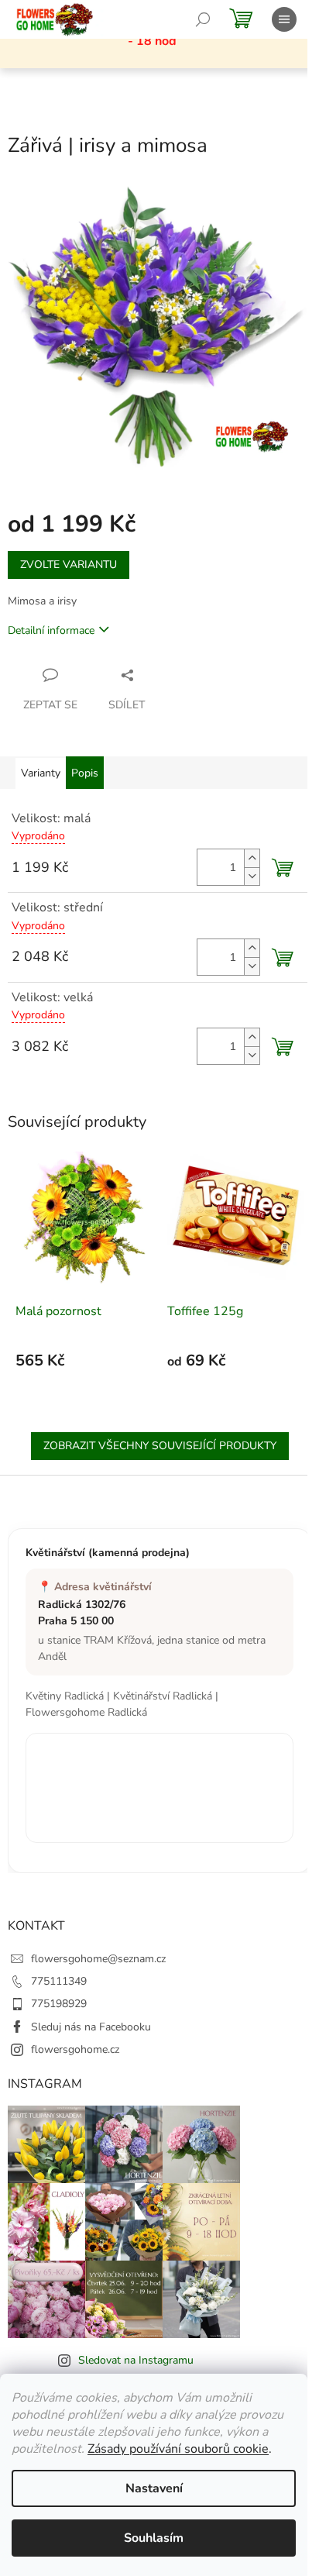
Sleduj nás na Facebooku (91, 2027)
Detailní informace (51, 630)
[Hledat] (203, 19)
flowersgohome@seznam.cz (98, 1959)
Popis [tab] (85, 773)
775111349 (59, 1981)
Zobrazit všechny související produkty (160, 1446)
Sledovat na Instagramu (136, 2360)
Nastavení (154, 2488)
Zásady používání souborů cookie (178, 2449)
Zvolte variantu (69, 565)
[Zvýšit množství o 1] (252, 858)
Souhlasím (154, 2538)
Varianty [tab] (41, 773)
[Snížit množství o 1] (252, 876)
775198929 (59, 2004)
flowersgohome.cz (75, 2049)
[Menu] (284, 19)
